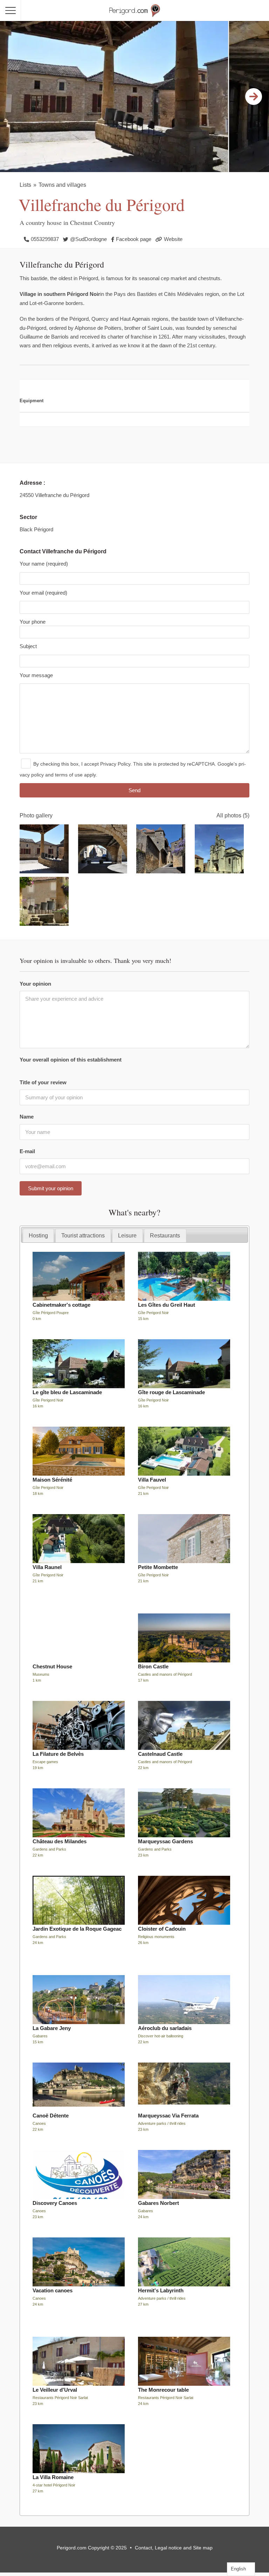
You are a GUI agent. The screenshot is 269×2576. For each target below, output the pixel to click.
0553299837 (45, 239)
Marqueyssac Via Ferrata (168, 2116)
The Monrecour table (163, 2390)
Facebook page (134, 239)
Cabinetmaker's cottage (61, 1305)
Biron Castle (153, 1666)
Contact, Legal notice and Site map (174, 2548)
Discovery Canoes (55, 2203)
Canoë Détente (51, 2116)
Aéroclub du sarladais (165, 2028)
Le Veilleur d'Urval (55, 2390)
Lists (25, 185)
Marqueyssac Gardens (165, 1841)
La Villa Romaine (53, 2477)
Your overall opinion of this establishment (71, 1060)
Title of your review (43, 1082)
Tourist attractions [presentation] (83, 1235)
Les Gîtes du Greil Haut (167, 1305)
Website (173, 239)
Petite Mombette (158, 1567)
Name (27, 1117)
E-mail (27, 1151)
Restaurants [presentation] (165, 1235)
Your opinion (35, 984)
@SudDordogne (88, 239)
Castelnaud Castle (160, 1754)
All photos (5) (233, 815)
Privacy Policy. (116, 764)
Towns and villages (62, 185)
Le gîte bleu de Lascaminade (67, 1392)
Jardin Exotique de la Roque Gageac (77, 1929)
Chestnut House (52, 1666)
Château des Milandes (60, 1841)
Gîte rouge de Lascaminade (171, 1392)
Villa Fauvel (152, 1480)
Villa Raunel (47, 1567)
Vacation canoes (53, 2290)
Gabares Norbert (158, 2203)
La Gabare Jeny (52, 2028)
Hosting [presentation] (38, 1235)
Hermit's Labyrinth (161, 2290)
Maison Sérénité (52, 1480)
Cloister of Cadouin (162, 1929)
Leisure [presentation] (127, 1235)
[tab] (39, 1236)
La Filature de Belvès (58, 1754)
